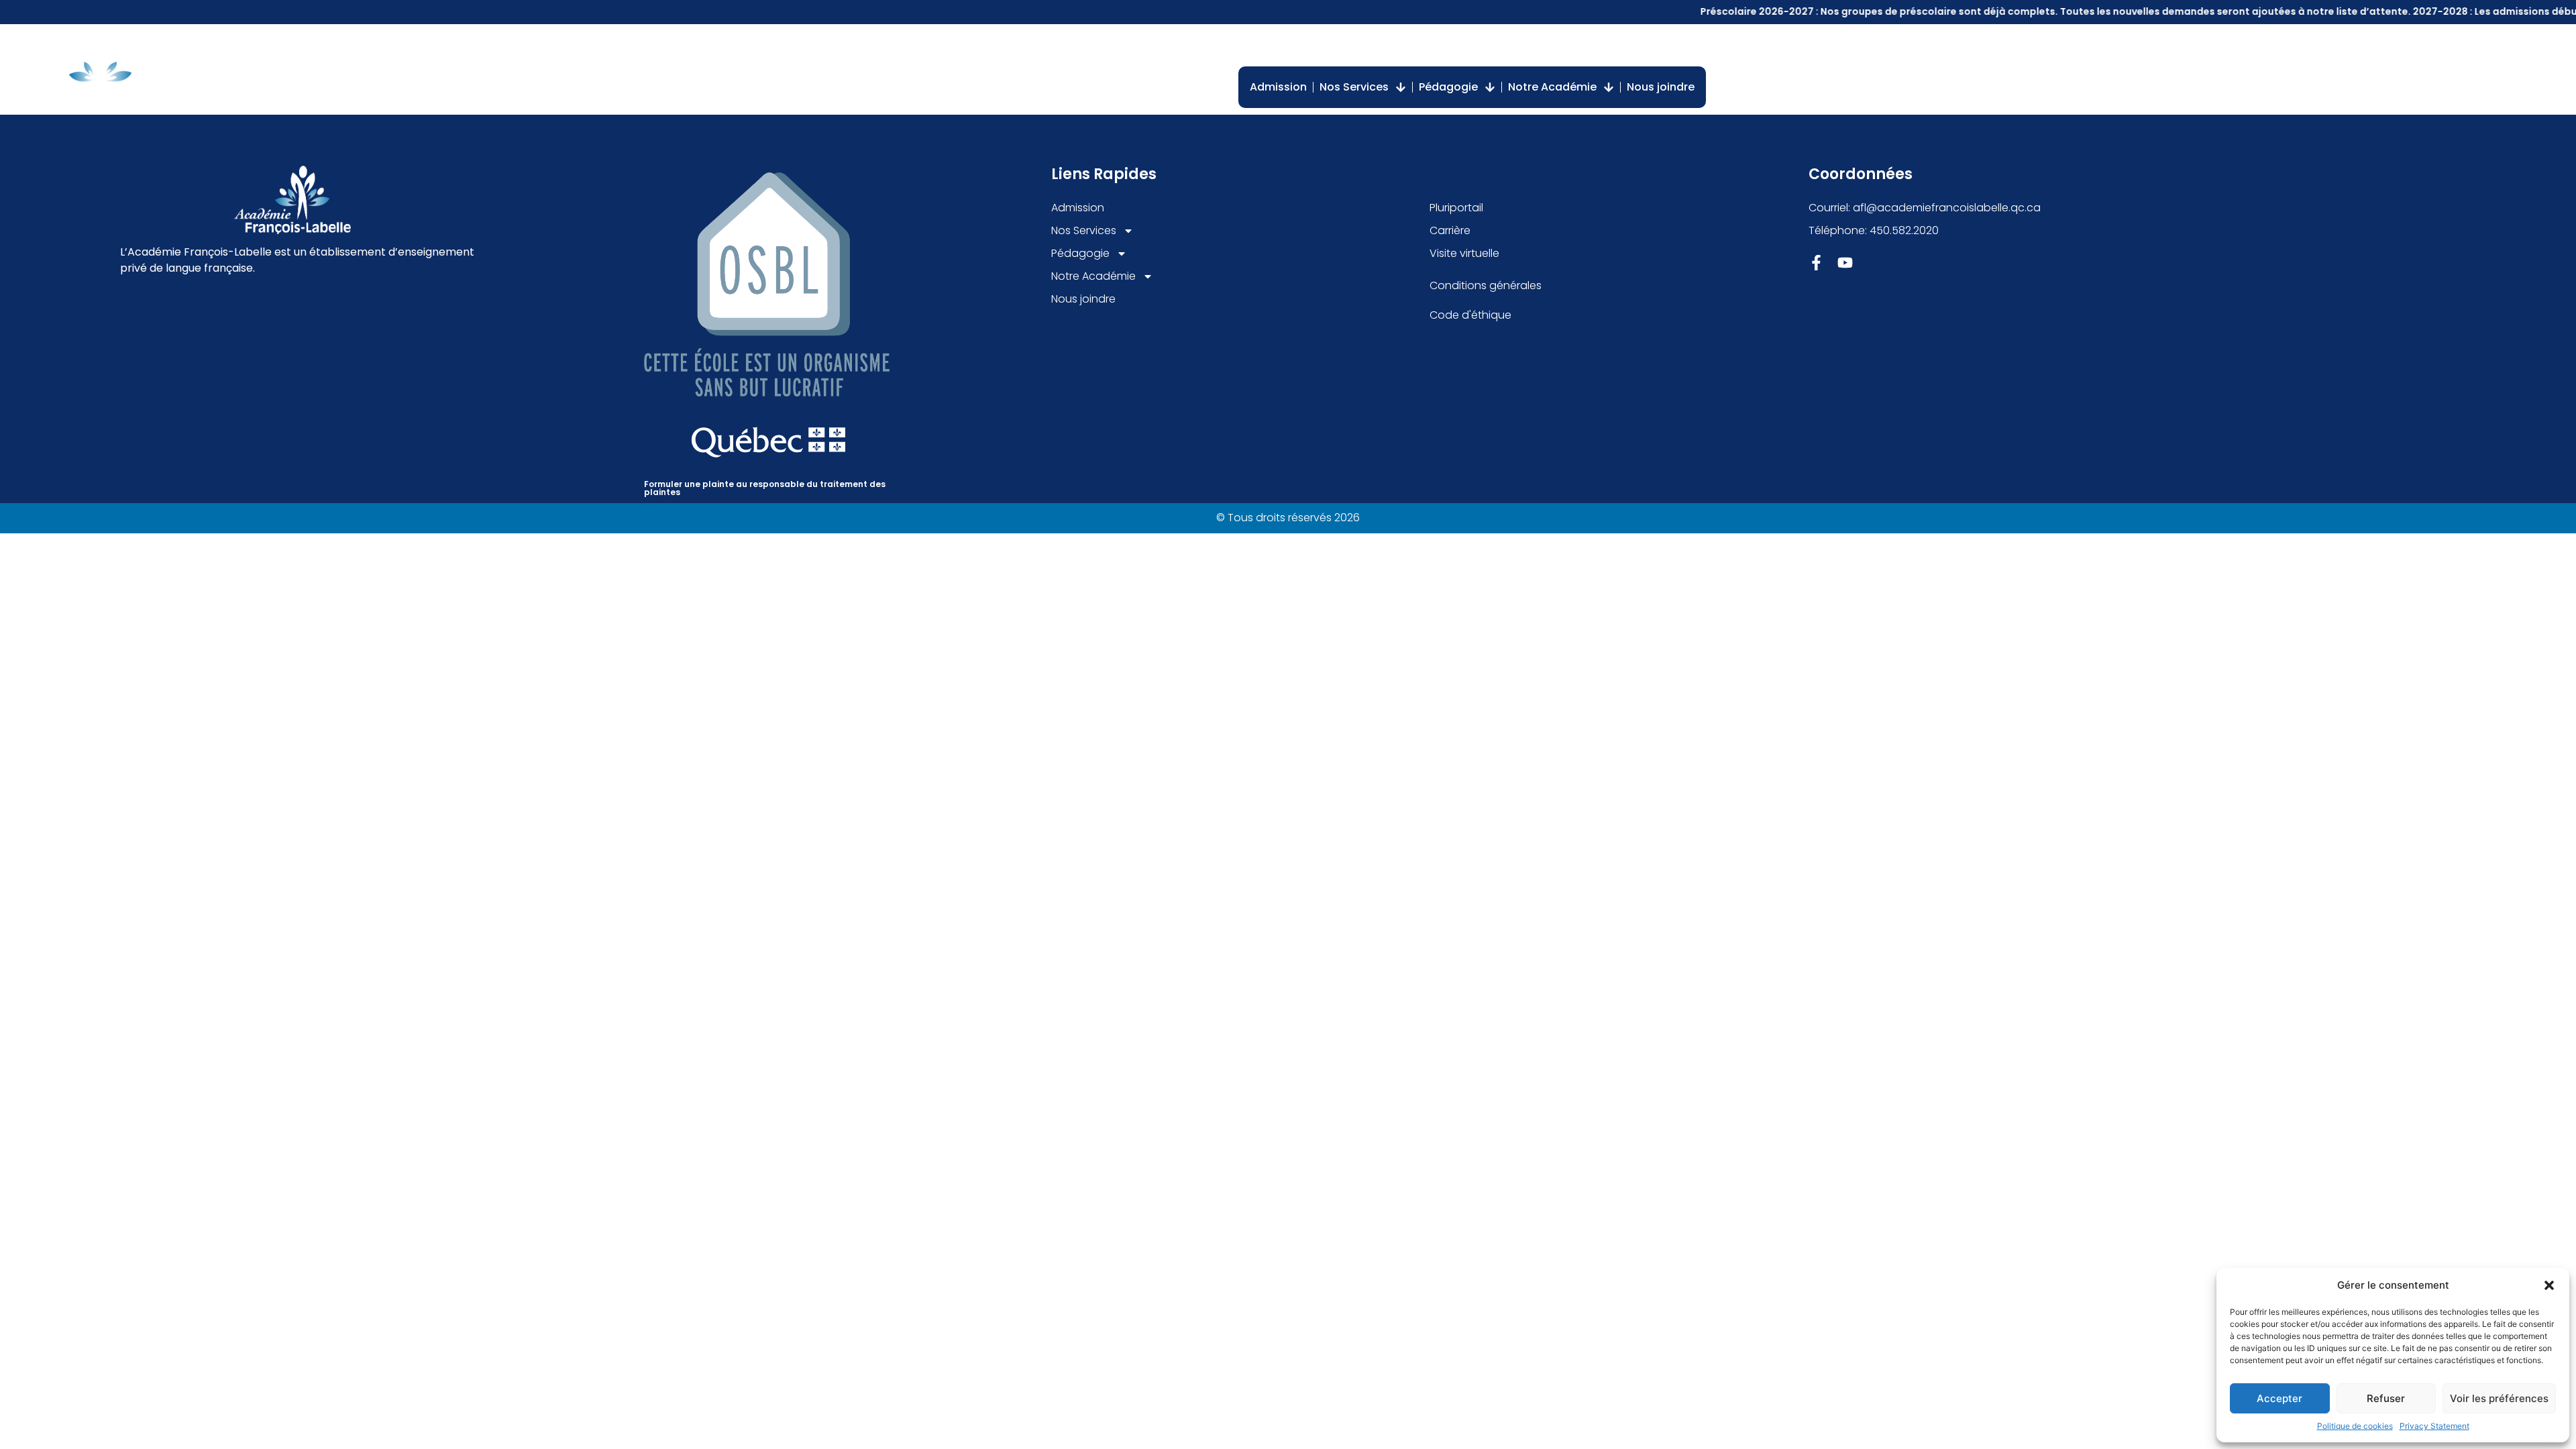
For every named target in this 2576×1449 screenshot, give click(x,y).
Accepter (2279, 1398)
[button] (2549, 1285)
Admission (1278, 87)
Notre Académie (1552, 87)
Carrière (1528, 46)
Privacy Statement (2434, 1426)
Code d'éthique (1470, 315)
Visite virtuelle (1611, 46)
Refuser (2386, 1398)
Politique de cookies (2355, 1426)
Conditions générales (1486, 285)
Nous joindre (1661, 87)
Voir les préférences (2499, 1398)
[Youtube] (1845, 263)
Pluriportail (1453, 46)
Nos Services (1354, 87)
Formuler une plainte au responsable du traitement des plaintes (765, 488)
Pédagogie (1448, 87)
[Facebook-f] (1816, 263)
